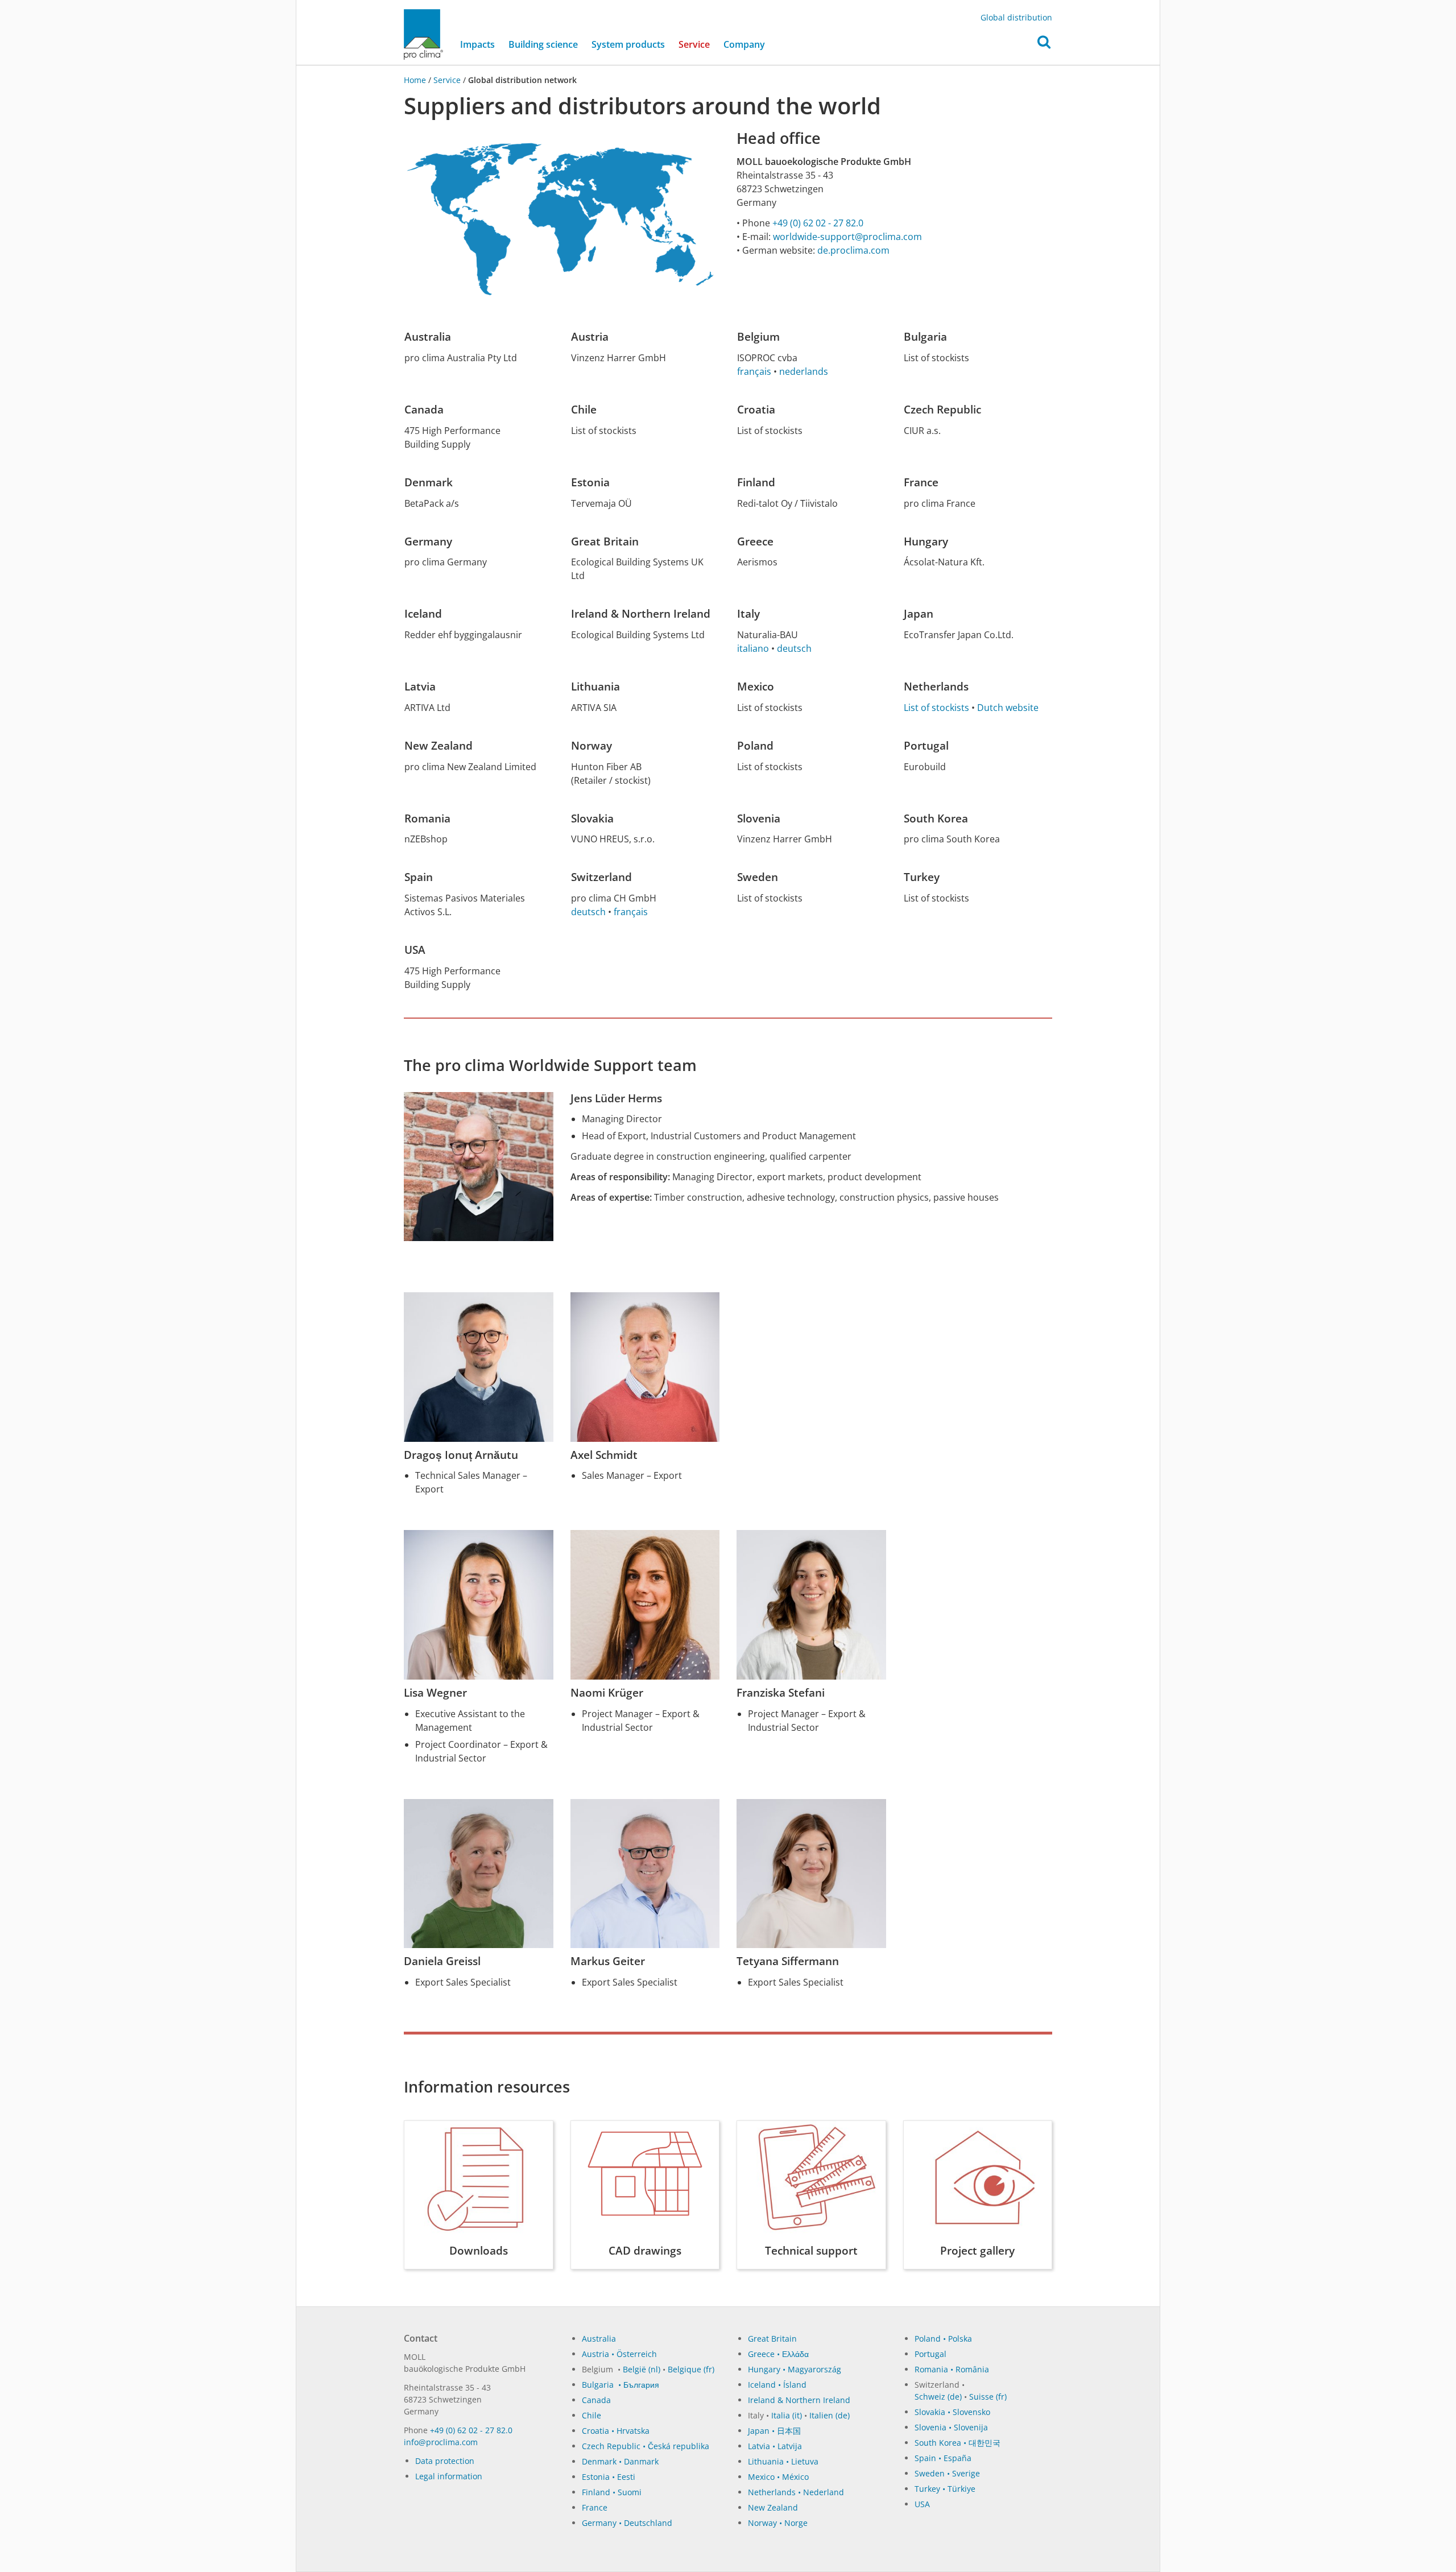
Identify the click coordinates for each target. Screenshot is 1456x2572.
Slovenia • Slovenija (951, 2427)
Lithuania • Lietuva (783, 2461)
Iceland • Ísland (777, 2385)
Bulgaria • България (621, 2385)
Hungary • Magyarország (795, 2369)
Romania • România (952, 2369)
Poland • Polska (943, 2339)
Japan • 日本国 (774, 2431)
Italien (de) (830, 2415)
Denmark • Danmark (620, 2461)
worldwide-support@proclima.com (847, 237)
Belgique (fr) (691, 2369)
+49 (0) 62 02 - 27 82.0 (818, 223)
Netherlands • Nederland (796, 2492)
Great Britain (772, 2339)
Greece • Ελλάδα (778, 2354)
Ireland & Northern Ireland (799, 2400)
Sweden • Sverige (947, 2473)
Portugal (930, 2354)
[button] (1044, 45)
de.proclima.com (853, 250)
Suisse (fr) (988, 2397)
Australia (599, 2339)
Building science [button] (543, 44)
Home (416, 80)
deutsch (794, 648)
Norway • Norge (778, 2523)
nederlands (804, 371)
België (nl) (642, 2369)
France (595, 2507)
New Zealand (773, 2507)
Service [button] (694, 44)
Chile (591, 2415)
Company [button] (744, 44)
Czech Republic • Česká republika (646, 2446)
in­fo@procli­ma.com (441, 2442)
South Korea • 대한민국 (957, 2443)
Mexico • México (778, 2477)
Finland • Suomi (612, 2492)
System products (628, 44)
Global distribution (1016, 17)
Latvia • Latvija (775, 2446)
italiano (753, 648)
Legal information (449, 2476)
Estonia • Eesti (609, 2477)
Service (447, 80)
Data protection (445, 2461)
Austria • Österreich (619, 2354)
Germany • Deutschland (627, 2523)
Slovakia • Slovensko (952, 2412)
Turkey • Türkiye (945, 2489)
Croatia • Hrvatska (616, 2431)
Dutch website (1008, 708)
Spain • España (943, 2458)
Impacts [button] (477, 44)
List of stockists (936, 708)
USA (922, 2504)
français (754, 371)
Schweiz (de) (938, 2397)
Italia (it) (787, 2415)
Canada (596, 2400)
